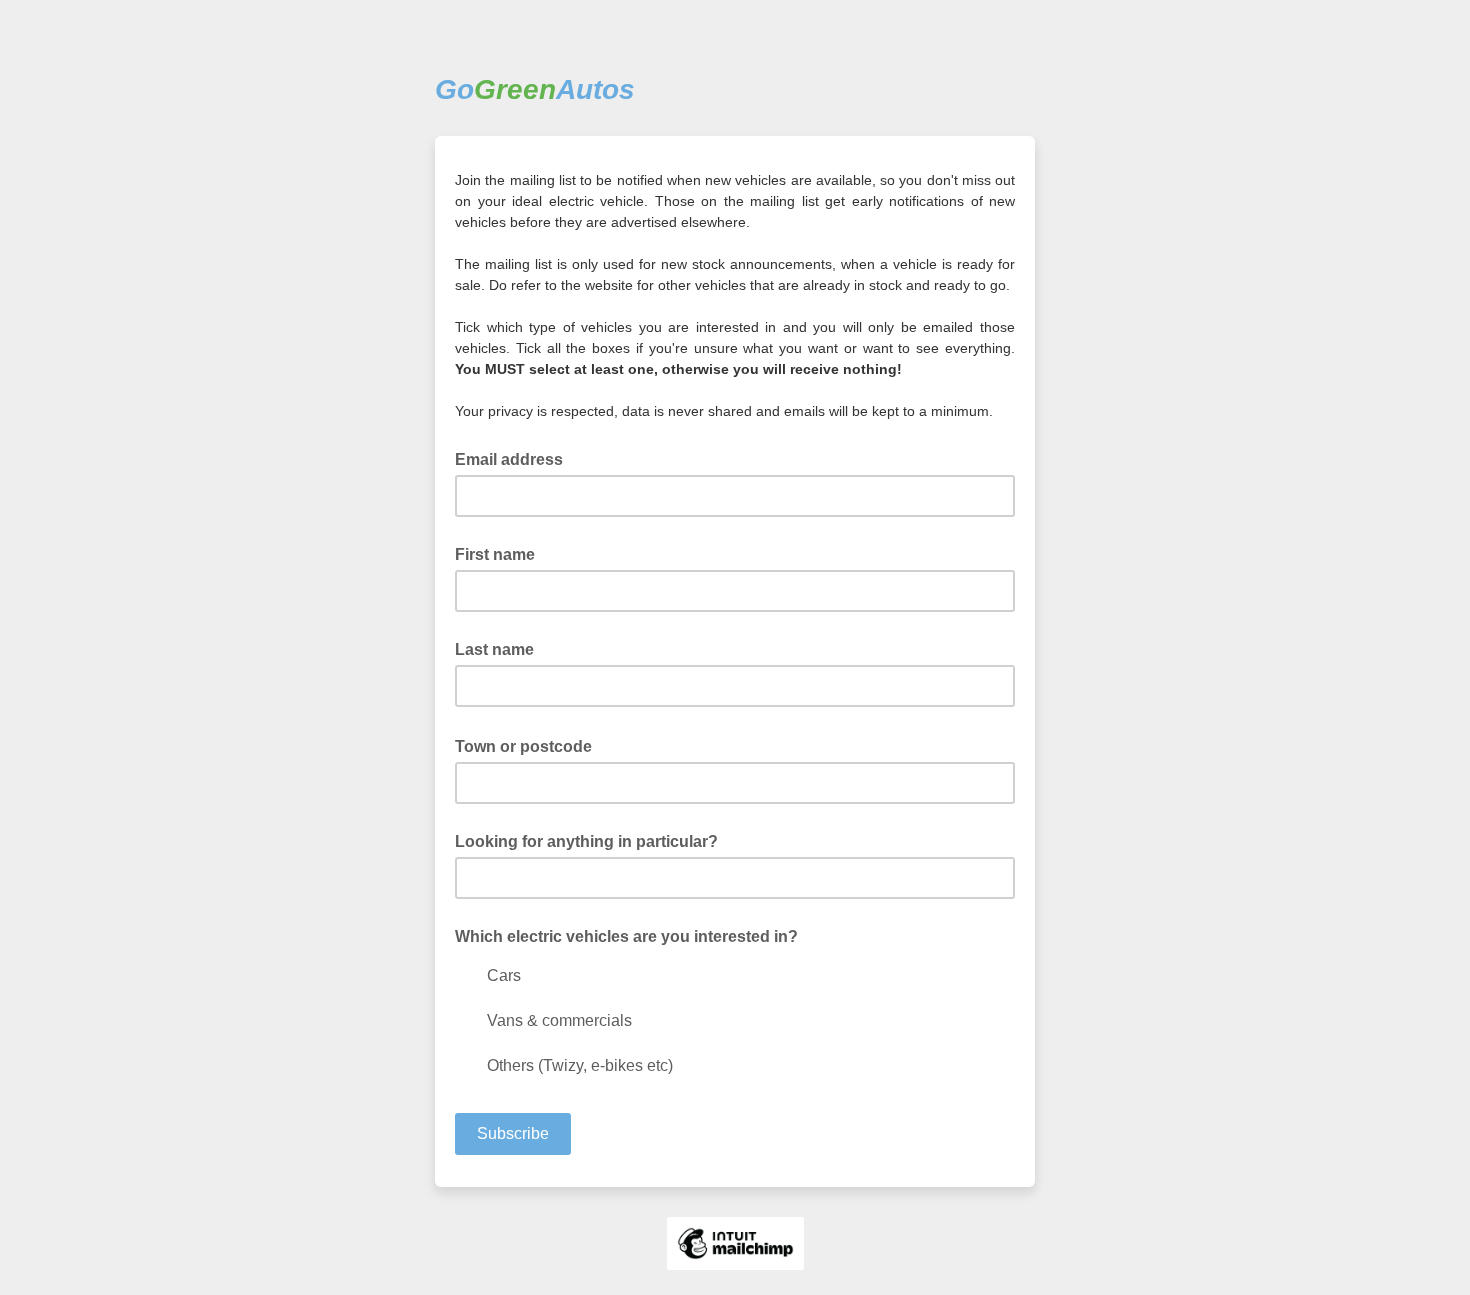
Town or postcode (529, 745)
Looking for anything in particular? (586, 841)
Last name (494, 649)
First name (495, 554)
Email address (515, 458)
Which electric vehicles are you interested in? (626, 936)
